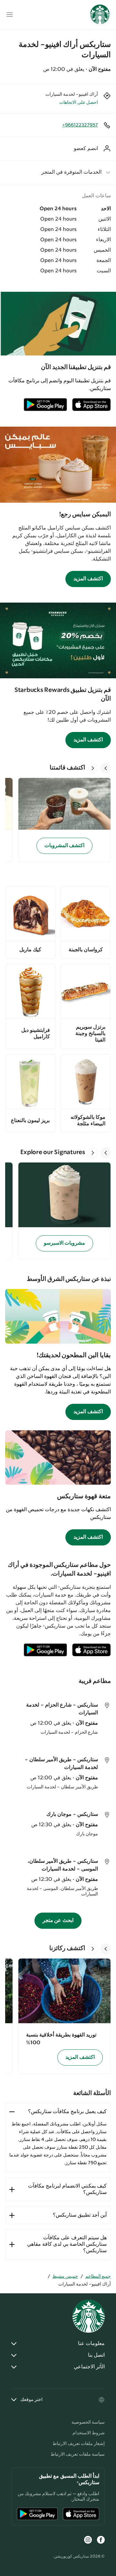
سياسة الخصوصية (88, 2422)
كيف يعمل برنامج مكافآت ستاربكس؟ (67, 2112)
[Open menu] (10, 15)
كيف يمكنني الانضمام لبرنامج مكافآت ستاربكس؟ (67, 2189)
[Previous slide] (106, 768)
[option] (62, 820)
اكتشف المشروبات (65, 846)
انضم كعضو (86, 149)
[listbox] (58, 820)
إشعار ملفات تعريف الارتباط (79, 2444)
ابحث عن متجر (58, 1921)
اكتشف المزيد (88, 579)
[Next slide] (93, 768)
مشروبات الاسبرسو (65, 1243)
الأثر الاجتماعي (89, 2367)
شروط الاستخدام (89, 2433)
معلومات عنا (91, 2344)
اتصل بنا (96, 2355)
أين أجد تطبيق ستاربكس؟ (80, 2215)
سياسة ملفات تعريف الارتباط (78, 2454)
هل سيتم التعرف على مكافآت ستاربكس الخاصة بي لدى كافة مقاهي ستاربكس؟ (67, 2244)
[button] (58, 172)
